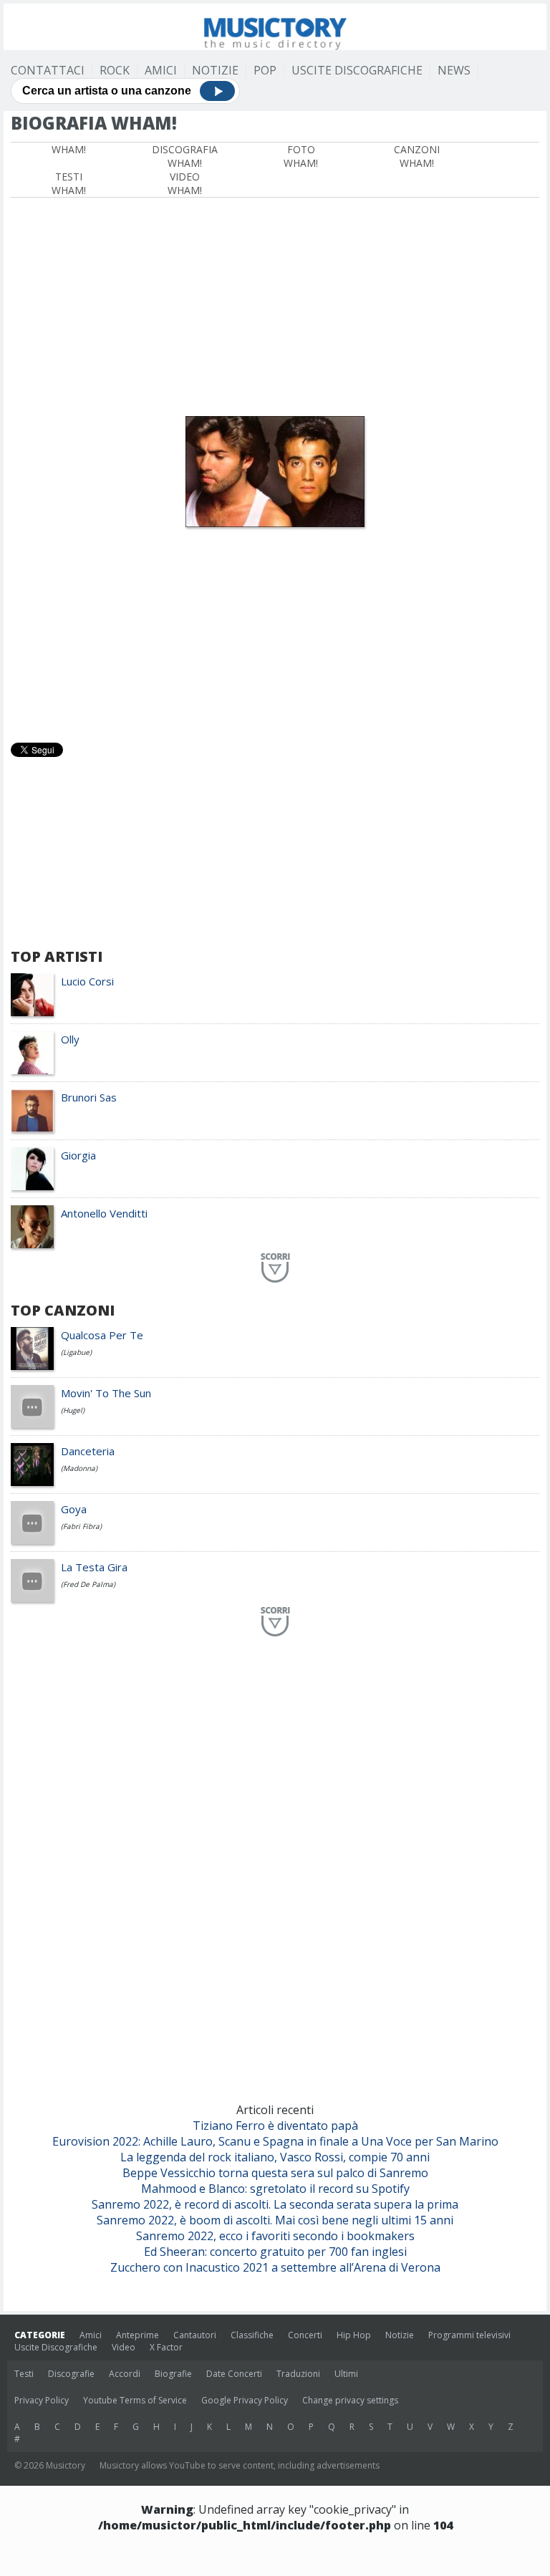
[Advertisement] (275, 305)
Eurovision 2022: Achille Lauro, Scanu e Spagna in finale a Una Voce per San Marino (275, 2141)
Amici (161, 70)
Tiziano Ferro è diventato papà (275, 2126)
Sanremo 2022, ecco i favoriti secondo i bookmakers (275, 2236)
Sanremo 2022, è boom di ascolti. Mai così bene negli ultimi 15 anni (275, 2220)
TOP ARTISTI (57, 956)
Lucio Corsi (87, 981)
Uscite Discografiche (357, 70)
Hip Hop (354, 2335)
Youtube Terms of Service (135, 2400)
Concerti (305, 2335)
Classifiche (252, 2335)
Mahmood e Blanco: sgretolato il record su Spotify (275, 2189)
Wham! (69, 149)
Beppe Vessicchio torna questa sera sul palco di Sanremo (275, 2173)
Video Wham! (185, 183)
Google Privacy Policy (245, 2400)
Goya (74, 1509)
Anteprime (137, 2335)
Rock (115, 70)
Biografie (173, 2374)
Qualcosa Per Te (102, 1335)
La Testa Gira (94, 1567)
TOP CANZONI (63, 1310)
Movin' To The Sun (106, 1393)
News (454, 70)
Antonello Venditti (104, 1213)
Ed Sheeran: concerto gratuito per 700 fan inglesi (275, 2252)
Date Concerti (234, 2374)
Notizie (215, 70)
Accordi (125, 2374)
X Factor (166, 2347)
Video (124, 2347)
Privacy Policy (42, 2400)
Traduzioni (298, 2374)
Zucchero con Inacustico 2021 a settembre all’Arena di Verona (275, 2267)
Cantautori (195, 2335)
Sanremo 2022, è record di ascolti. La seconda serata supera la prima (275, 2204)
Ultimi (346, 2374)
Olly (70, 1039)
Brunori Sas (89, 1097)
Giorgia (78, 1155)
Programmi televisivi (469, 2335)
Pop (265, 70)
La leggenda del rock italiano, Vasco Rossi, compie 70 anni (275, 2157)
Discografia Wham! (185, 156)
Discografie (71, 2374)
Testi (24, 2374)
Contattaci (48, 70)
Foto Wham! (301, 156)
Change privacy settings (350, 2400)
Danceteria (88, 1451)
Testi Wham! (69, 183)
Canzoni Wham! (417, 156)
